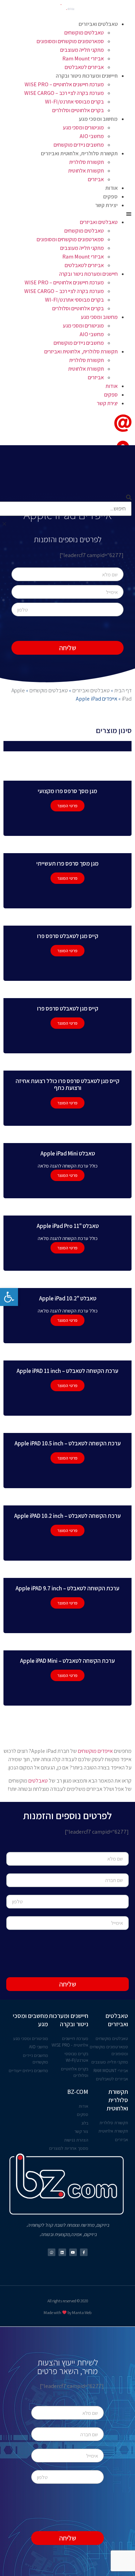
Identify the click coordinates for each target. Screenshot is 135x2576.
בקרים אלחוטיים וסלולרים (78, 110)
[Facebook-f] (84, 2252)
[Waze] (52, 2252)
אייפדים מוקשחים (95, 1751)
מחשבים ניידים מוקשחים (79, 145)
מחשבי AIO (92, 136)
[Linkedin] (62, 2252)
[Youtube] (73, 2252)
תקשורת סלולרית (87, 162)
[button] (67, 214)
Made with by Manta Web (67, 2312)
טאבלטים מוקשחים (84, 33)
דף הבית (123, 690)
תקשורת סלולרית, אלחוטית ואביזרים (79, 153)
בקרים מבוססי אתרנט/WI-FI (74, 102)
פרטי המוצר (67, 806)
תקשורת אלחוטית (86, 171)
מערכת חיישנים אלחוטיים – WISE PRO (64, 84)
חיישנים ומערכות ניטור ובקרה (87, 76)
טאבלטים (38, 1781)
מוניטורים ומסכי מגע (83, 128)
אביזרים (96, 179)
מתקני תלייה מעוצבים (82, 50)
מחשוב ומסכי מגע (98, 119)
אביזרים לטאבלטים (84, 67)
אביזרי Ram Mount (83, 58)
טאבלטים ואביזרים (98, 24)
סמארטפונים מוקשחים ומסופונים (70, 41)
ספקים (110, 197)
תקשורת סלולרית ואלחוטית (117, 2100)
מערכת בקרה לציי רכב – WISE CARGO (64, 93)
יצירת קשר (106, 205)
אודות (111, 188)
